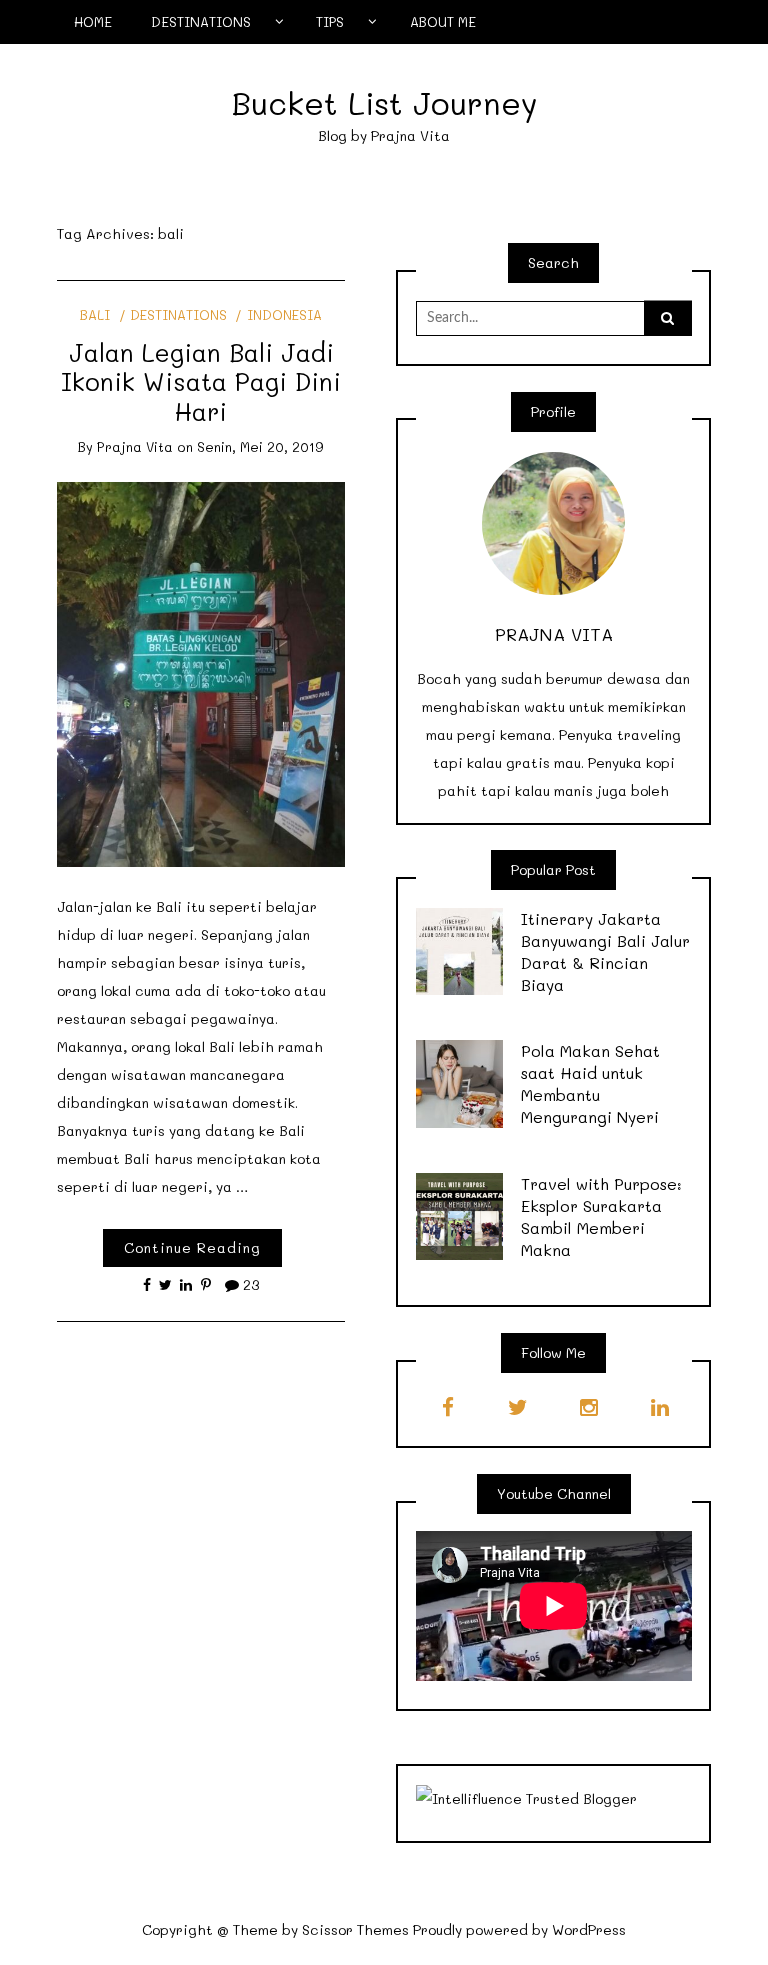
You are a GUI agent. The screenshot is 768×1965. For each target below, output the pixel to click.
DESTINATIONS (201, 21)
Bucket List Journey (384, 102)
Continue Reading (192, 1247)
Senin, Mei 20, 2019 (260, 446)
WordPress (589, 1929)
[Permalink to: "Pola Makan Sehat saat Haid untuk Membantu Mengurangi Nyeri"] (460, 1082)
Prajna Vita (135, 446)
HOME (93, 21)
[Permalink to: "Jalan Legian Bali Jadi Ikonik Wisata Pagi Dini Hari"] (201, 672)
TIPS (330, 21)
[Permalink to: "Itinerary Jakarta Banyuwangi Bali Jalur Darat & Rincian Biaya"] (460, 949)
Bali (95, 314)
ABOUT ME (443, 21)
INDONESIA (284, 314)
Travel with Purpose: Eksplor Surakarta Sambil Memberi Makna (601, 1216)
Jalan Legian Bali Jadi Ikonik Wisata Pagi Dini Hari (201, 381)
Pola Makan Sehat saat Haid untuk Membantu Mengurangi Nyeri (590, 1083)
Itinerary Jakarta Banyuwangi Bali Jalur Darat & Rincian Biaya (605, 951)
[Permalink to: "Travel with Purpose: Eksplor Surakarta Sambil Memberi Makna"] (460, 1214)
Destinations (178, 314)
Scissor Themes (355, 1929)
